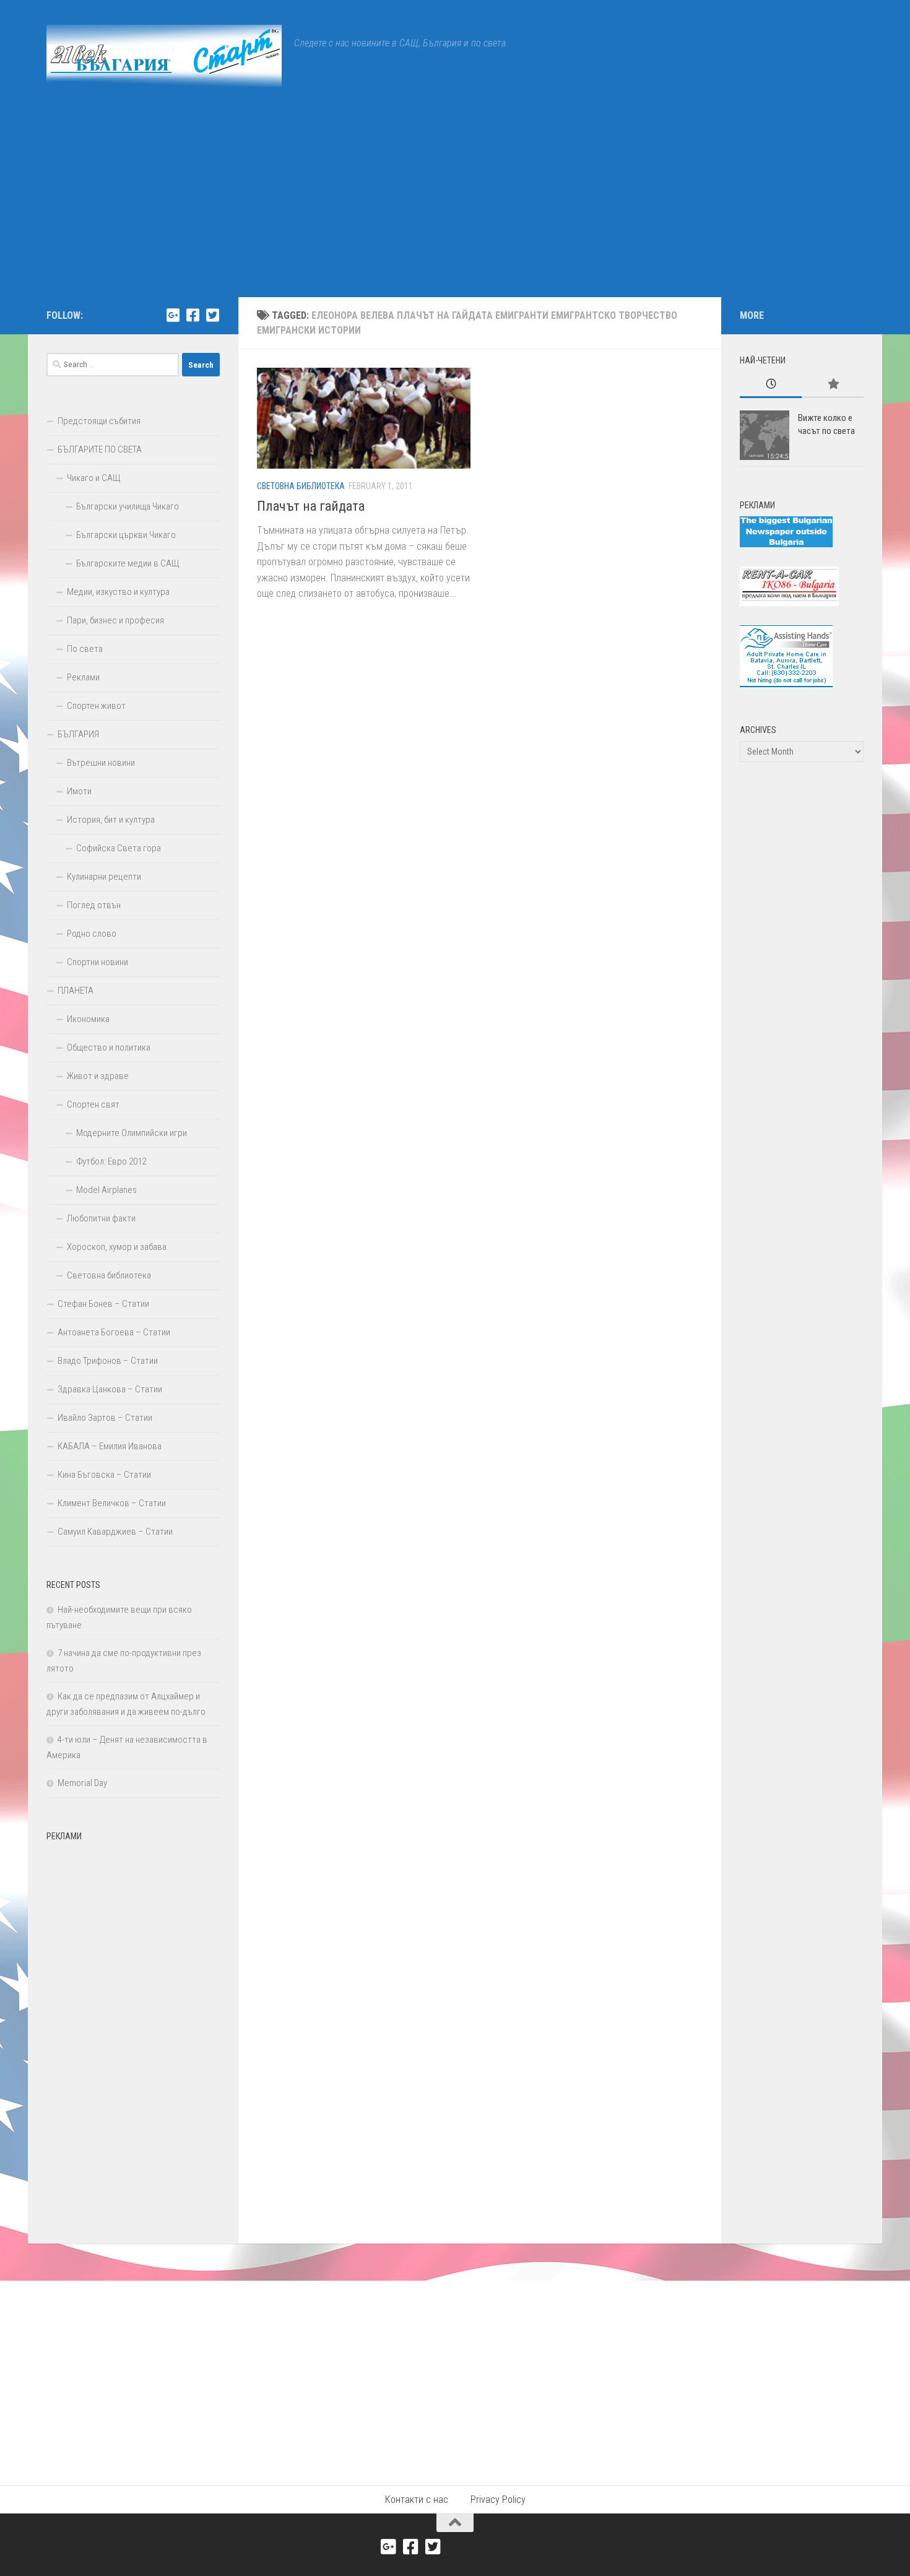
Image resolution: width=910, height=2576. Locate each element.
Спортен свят (93, 1104)
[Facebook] (193, 315)
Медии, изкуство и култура (118, 592)
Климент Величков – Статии (112, 1503)
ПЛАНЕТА (76, 991)
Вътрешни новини (101, 763)
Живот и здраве (98, 1076)
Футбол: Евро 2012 (111, 1161)
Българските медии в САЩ (128, 563)
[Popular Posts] (833, 385)
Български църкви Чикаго (126, 535)
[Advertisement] (455, 204)
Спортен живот (96, 706)
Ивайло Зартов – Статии (105, 1418)
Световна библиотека (301, 486)
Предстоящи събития (99, 421)
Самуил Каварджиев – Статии (115, 1532)
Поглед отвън (94, 905)
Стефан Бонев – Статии (103, 1304)
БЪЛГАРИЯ (78, 734)
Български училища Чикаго (128, 506)
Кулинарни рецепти (104, 877)
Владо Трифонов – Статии (108, 1361)
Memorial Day (82, 1783)
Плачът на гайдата (311, 506)
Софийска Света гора (119, 848)
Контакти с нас (417, 2500)
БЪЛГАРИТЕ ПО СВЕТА (100, 449)
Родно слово (92, 934)
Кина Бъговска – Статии (104, 1475)
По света (85, 649)
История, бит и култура (111, 820)
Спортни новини (97, 962)
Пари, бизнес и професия (115, 620)
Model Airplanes (106, 1190)
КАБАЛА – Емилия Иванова (110, 1446)
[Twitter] (212, 315)
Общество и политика (109, 1047)
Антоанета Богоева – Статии (114, 1332)
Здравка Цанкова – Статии (110, 1389)
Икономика (88, 1019)
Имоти (79, 791)
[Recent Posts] (771, 385)
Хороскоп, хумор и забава (117, 1247)
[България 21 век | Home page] (164, 56)
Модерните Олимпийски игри (132, 1133)
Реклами (83, 677)
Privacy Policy (498, 2500)
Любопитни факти (101, 1218)
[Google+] (173, 315)
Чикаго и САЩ (94, 478)
